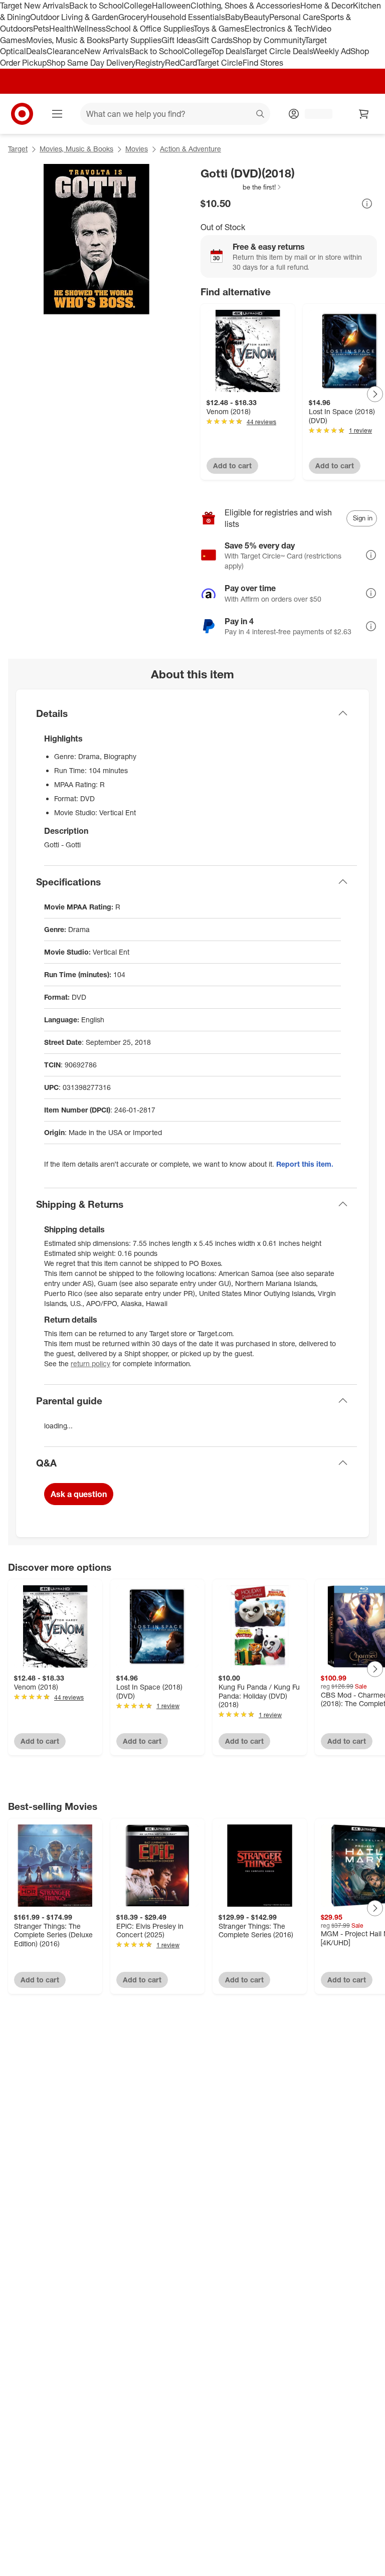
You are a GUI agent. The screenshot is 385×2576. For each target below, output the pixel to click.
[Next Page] (375, 394)
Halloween (171, 6)
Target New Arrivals (35, 6)
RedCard (181, 63)
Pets (41, 29)
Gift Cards (214, 40)
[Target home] (22, 114)
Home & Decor (327, 6)
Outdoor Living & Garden (74, 17)
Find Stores (263, 63)
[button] (241, 187)
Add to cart (232, 466)
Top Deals (228, 51)
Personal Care (295, 17)
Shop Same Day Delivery (91, 63)
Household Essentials (186, 17)
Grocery (133, 17)
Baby (234, 17)
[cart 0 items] (364, 114)
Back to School (97, 6)
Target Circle (220, 63)
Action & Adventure (190, 149)
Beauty (256, 17)
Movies (137, 149)
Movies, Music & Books (68, 40)
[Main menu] (57, 114)
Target (18, 149)
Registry (150, 63)
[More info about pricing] (367, 204)
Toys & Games (219, 29)
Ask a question (79, 1494)
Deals (36, 51)
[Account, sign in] (314, 114)
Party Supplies (135, 40)
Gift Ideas (179, 40)
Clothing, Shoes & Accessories (245, 6)
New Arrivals (107, 51)
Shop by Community (269, 40)
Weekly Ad (332, 51)
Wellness (89, 29)
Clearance (65, 51)
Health (61, 29)
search (261, 115)
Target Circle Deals (279, 51)
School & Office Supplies (150, 29)
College (138, 6)
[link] (241, 187)
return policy (90, 1363)
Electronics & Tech (278, 29)
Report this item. (305, 1164)
